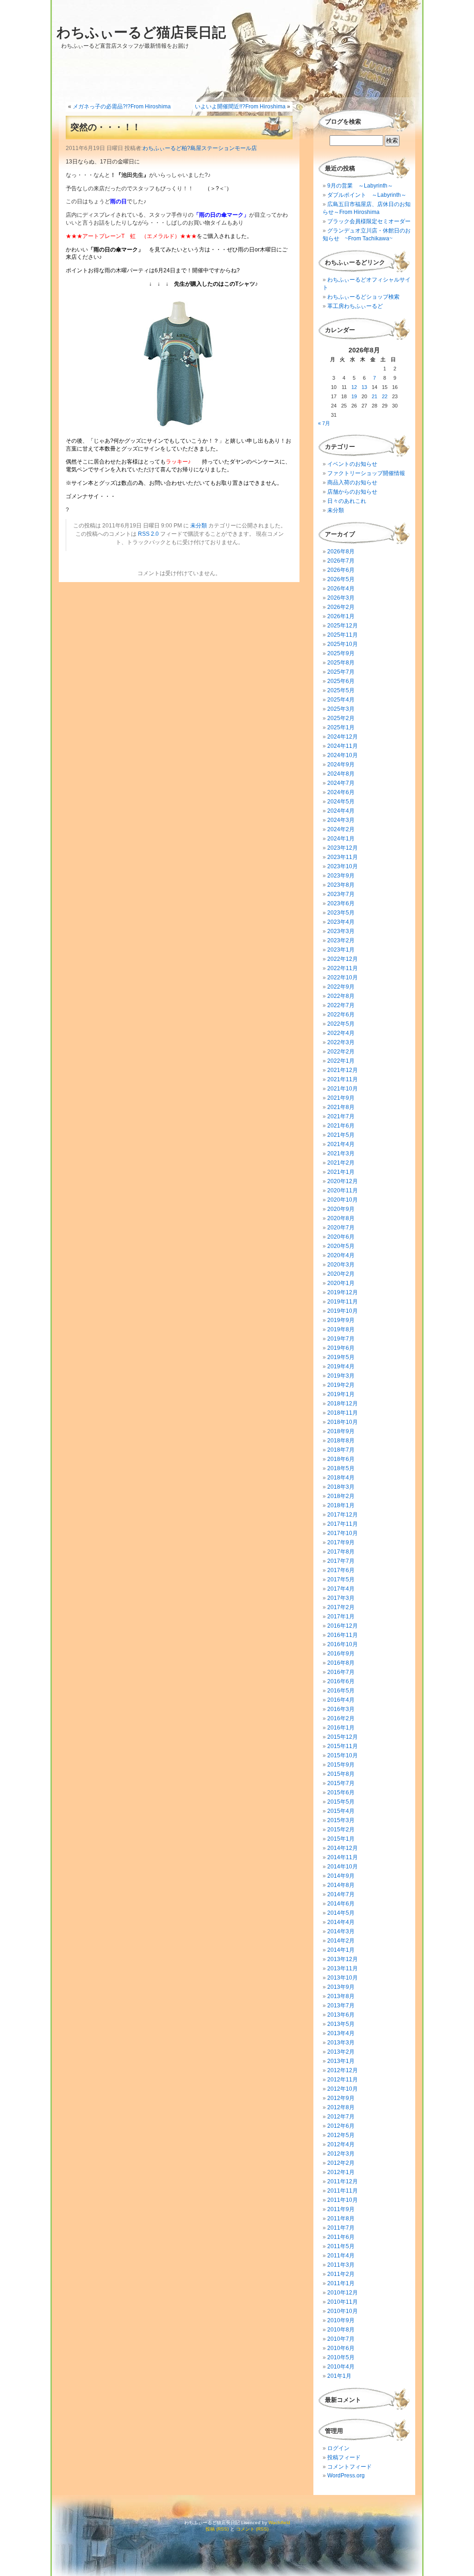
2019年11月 (343, 1302)
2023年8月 (341, 885)
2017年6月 (341, 1570)
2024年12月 (343, 737)
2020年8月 (341, 1218)
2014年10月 (343, 1867)
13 (364, 387)
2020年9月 (341, 1209)
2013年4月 (341, 2033)
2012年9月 (341, 2098)
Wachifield (279, 2523)
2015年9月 (341, 1765)
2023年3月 (341, 931)
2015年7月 (341, 1783)
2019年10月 (343, 1311)
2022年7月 (341, 1005)
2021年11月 (343, 1079)
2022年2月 (341, 1052)
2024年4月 (341, 811)
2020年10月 (343, 1200)
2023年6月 (341, 903)
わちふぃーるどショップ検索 (363, 297)
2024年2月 (341, 829)
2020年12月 (343, 1181)
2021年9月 (341, 1098)
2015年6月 (341, 1793)
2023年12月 (343, 848)
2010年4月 (341, 2367)
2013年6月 (341, 2015)
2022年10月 (343, 978)
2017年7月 (341, 1561)
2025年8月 (341, 663)
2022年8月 (341, 996)
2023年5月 (341, 913)
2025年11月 (343, 635)
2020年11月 (343, 1191)
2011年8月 (341, 2219)
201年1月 (339, 2376)
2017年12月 (343, 1515)
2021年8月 (341, 1107)
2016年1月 (341, 1728)
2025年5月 (341, 690)
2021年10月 (343, 1089)
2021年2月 (341, 1163)
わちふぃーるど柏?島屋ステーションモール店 (200, 148)
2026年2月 (341, 607)
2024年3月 (341, 820)
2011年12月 (343, 2181)
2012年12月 (343, 2070)
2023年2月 (341, 940)
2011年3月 (341, 2265)
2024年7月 (341, 783)
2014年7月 (341, 1894)
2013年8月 (341, 1996)
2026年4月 (341, 589)
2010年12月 (343, 2293)
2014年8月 (341, 1885)
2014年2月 (341, 1941)
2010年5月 (341, 2357)
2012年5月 (341, 2135)
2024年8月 (341, 774)
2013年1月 (341, 2061)
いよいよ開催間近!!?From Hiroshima (240, 107)
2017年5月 (341, 1579)
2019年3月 (341, 1376)
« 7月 (324, 423)
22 (385, 396)
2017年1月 (341, 1617)
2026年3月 (341, 598)
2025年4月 (341, 700)
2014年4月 (341, 1922)
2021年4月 (341, 1144)
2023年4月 (341, 922)
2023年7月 (341, 894)
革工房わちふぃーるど (355, 306)
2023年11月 (343, 857)
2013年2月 (341, 2052)
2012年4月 (341, 2144)
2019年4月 (341, 1366)
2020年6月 (341, 1237)
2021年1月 (341, 1172)
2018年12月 (343, 1404)
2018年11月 (343, 1413)
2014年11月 (343, 1857)
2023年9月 (341, 876)
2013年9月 (341, 1987)
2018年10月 (343, 1422)
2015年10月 (343, 1755)
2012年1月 (341, 2172)
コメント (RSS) (252, 2529)
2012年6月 (341, 2126)
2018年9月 (341, 1431)
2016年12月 (343, 1626)
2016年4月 (341, 1700)
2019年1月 (341, 1394)
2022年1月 (341, 1061)
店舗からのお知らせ (352, 492)
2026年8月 (341, 552)
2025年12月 (343, 626)
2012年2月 (341, 2163)
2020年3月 (341, 1265)
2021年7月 (341, 1116)
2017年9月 (341, 1542)
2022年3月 (341, 1042)
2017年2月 (341, 1607)
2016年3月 (341, 1709)
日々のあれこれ (347, 501)
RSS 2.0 (148, 534)
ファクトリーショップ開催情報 (366, 473)
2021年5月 (341, 1135)
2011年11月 (343, 2191)
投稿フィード (344, 2457)
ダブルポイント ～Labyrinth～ (367, 195)
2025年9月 (341, 653)
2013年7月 (341, 2006)
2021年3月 (341, 1153)
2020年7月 (341, 1228)
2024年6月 (341, 792)
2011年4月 (341, 2256)
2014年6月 (341, 1904)
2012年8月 (341, 2107)
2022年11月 (343, 968)
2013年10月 (343, 1978)
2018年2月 (341, 1496)
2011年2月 (341, 2274)
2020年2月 (341, 1274)
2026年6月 (341, 570)
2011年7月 (341, 2228)
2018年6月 (341, 1459)
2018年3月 (341, 1487)
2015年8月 (341, 1774)
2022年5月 (341, 1024)
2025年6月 (341, 681)
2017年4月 (341, 1589)
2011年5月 (341, 2246)
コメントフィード (349, 2467)
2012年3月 (341, 2154)
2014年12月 (343, 1848)
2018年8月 (341, 1441)
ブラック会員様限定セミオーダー (369, 221)
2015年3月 (341, 1820)
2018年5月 (341, 1468)
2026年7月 (341, 561)
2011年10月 (343, 2200)
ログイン (338, 2448)
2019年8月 (341, 1329)
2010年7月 (341, 2339)
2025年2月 (341, 718)
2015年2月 (341, 1830)
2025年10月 (343, 644)
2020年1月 (341, 1283)
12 (354, 387)
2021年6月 (341, 1126)
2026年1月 (341, 616)
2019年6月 (341, 1348)
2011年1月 (341, 2283)
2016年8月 (341, 1663)
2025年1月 (341, 727)
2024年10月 (343, 755)
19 (354, 396)
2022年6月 (341, 1015)
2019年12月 (343, 1292)
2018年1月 (341, 1505)
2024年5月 (341, 802)
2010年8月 (341, 2330)
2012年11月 (343, 2080)
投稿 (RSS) (217, 2529)
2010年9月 (341, 2320)
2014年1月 (341, 1950)
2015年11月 (343, 1746)
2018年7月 (341, 1450)
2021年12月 (343, 1070)
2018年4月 (341, 1478)
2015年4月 (341, 1811)
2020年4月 (341, 1255)
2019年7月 (341, 1339)
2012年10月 (343, 2089)
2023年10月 (343, 866)
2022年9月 (341, 987)
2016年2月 (341, 1718)
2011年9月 (341, 2209)
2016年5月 (341, 1691)
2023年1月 (341, 950)
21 (374, 396)
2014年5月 (341, 1913)
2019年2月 (341, 1385)
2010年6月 (341, 2348)
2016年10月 (343, 1644)
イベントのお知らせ (352, 464)
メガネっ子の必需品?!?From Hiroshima (122, 107)
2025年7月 (341, 672)
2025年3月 (341, 709)
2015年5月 (341, 1802)
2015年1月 (341, 1839)
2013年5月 (341, 2024)
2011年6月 (341, 2237)
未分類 (199, 526)
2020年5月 (341, 1246)
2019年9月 (341, 1320)
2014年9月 (341, 1876)
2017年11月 (343, 1524)
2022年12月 (343, 959)
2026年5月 (341, 579)
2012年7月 (341, 2117)
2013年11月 (343, 1968)
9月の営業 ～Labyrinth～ (360, 186)
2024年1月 (341, 839)
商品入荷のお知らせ (352, 483)
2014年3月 (341, 1931)
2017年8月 (341, 1552)
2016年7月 (341, 1672)
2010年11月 (343, 2302)
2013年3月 (341, 2043)
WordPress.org (346, 2476)
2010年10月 (343, 2311)
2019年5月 (341, 1357)
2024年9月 (341, 765)
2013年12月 (343, 1959)
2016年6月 (341, 1681)
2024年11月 (343, 746)
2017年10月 (343, 1533)
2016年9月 (341, 1654)
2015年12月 (343, 1737)
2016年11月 (343, 1635)
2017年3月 (341, 1598)
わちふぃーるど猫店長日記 (141, 32)
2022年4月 (341, 1033)
